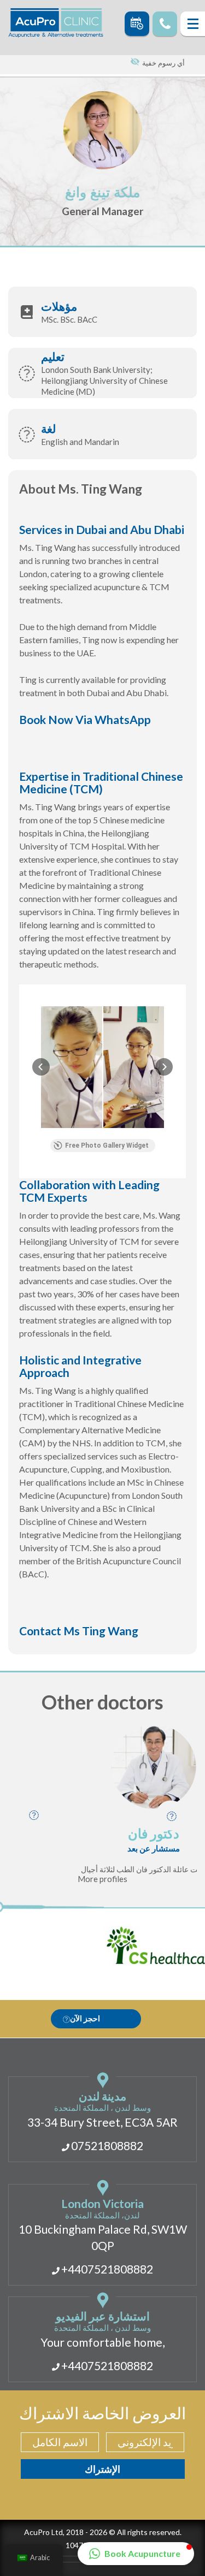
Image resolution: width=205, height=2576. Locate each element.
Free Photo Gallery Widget (107, 1145)
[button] (41, 1067)
